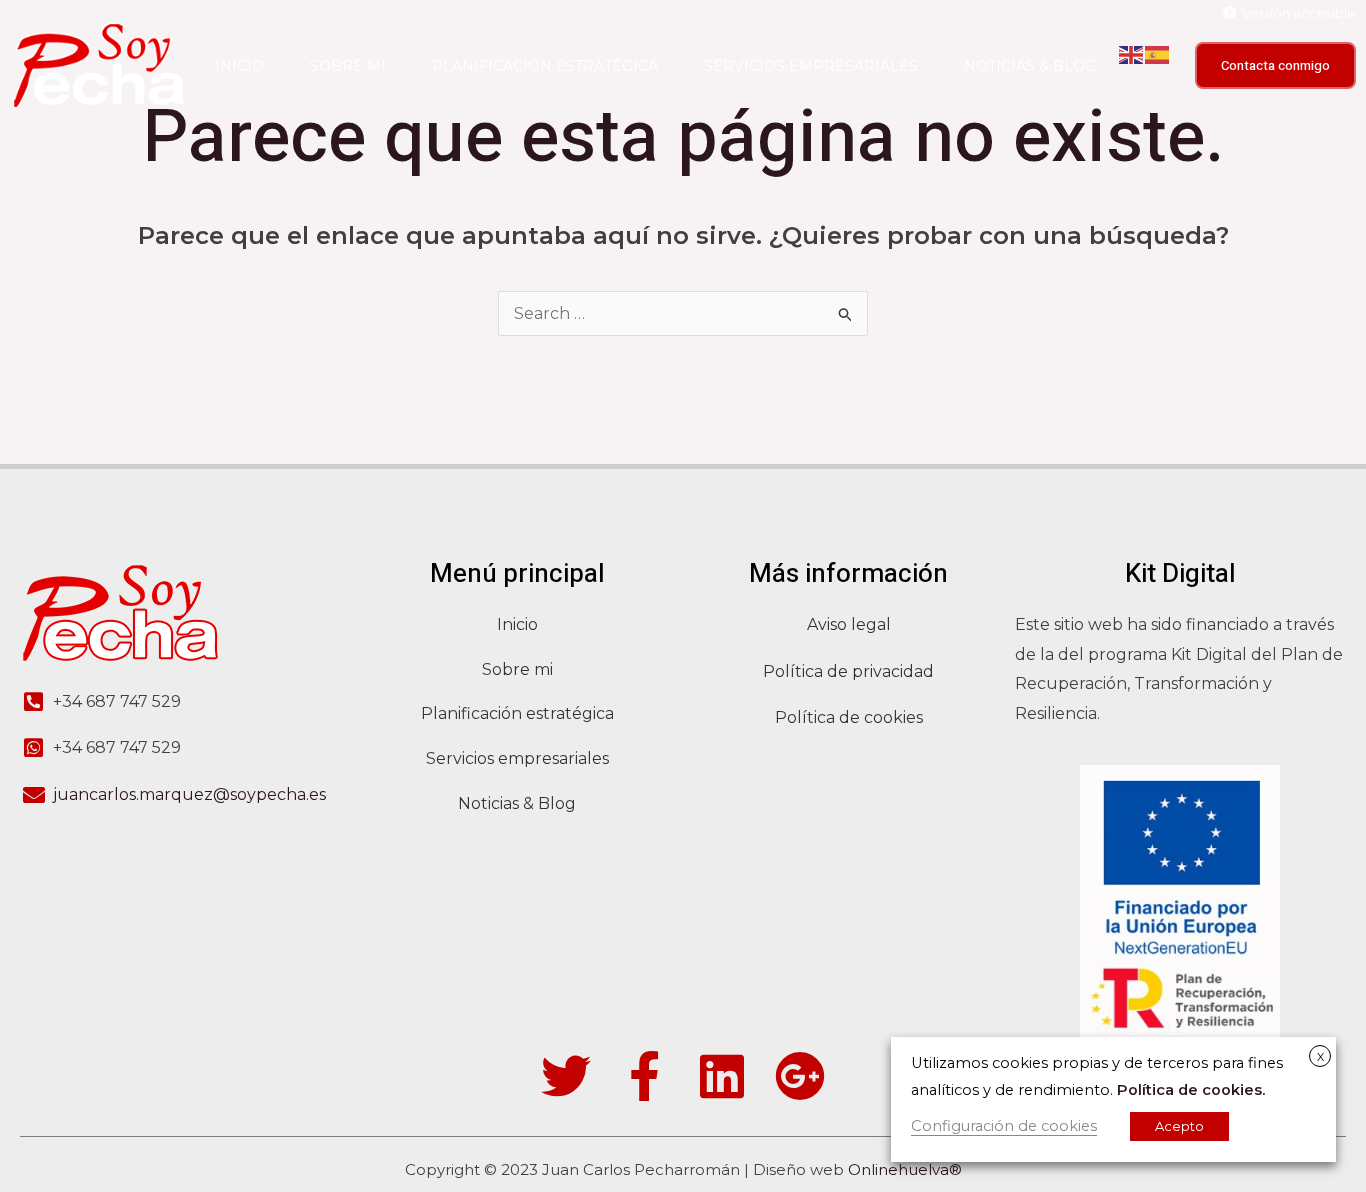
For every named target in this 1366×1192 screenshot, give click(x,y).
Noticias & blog (1030, 66)
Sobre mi (348, 66)
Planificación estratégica (545, 66)
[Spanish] (1158, 54)
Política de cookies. (1191, 1090)
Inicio (239, 66)
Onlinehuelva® (905, 1169)
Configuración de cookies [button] (1004, 1126)
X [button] (1320, 1057)
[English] (1132, 54)
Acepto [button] (1179, 1126)
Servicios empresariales (811, 66)
